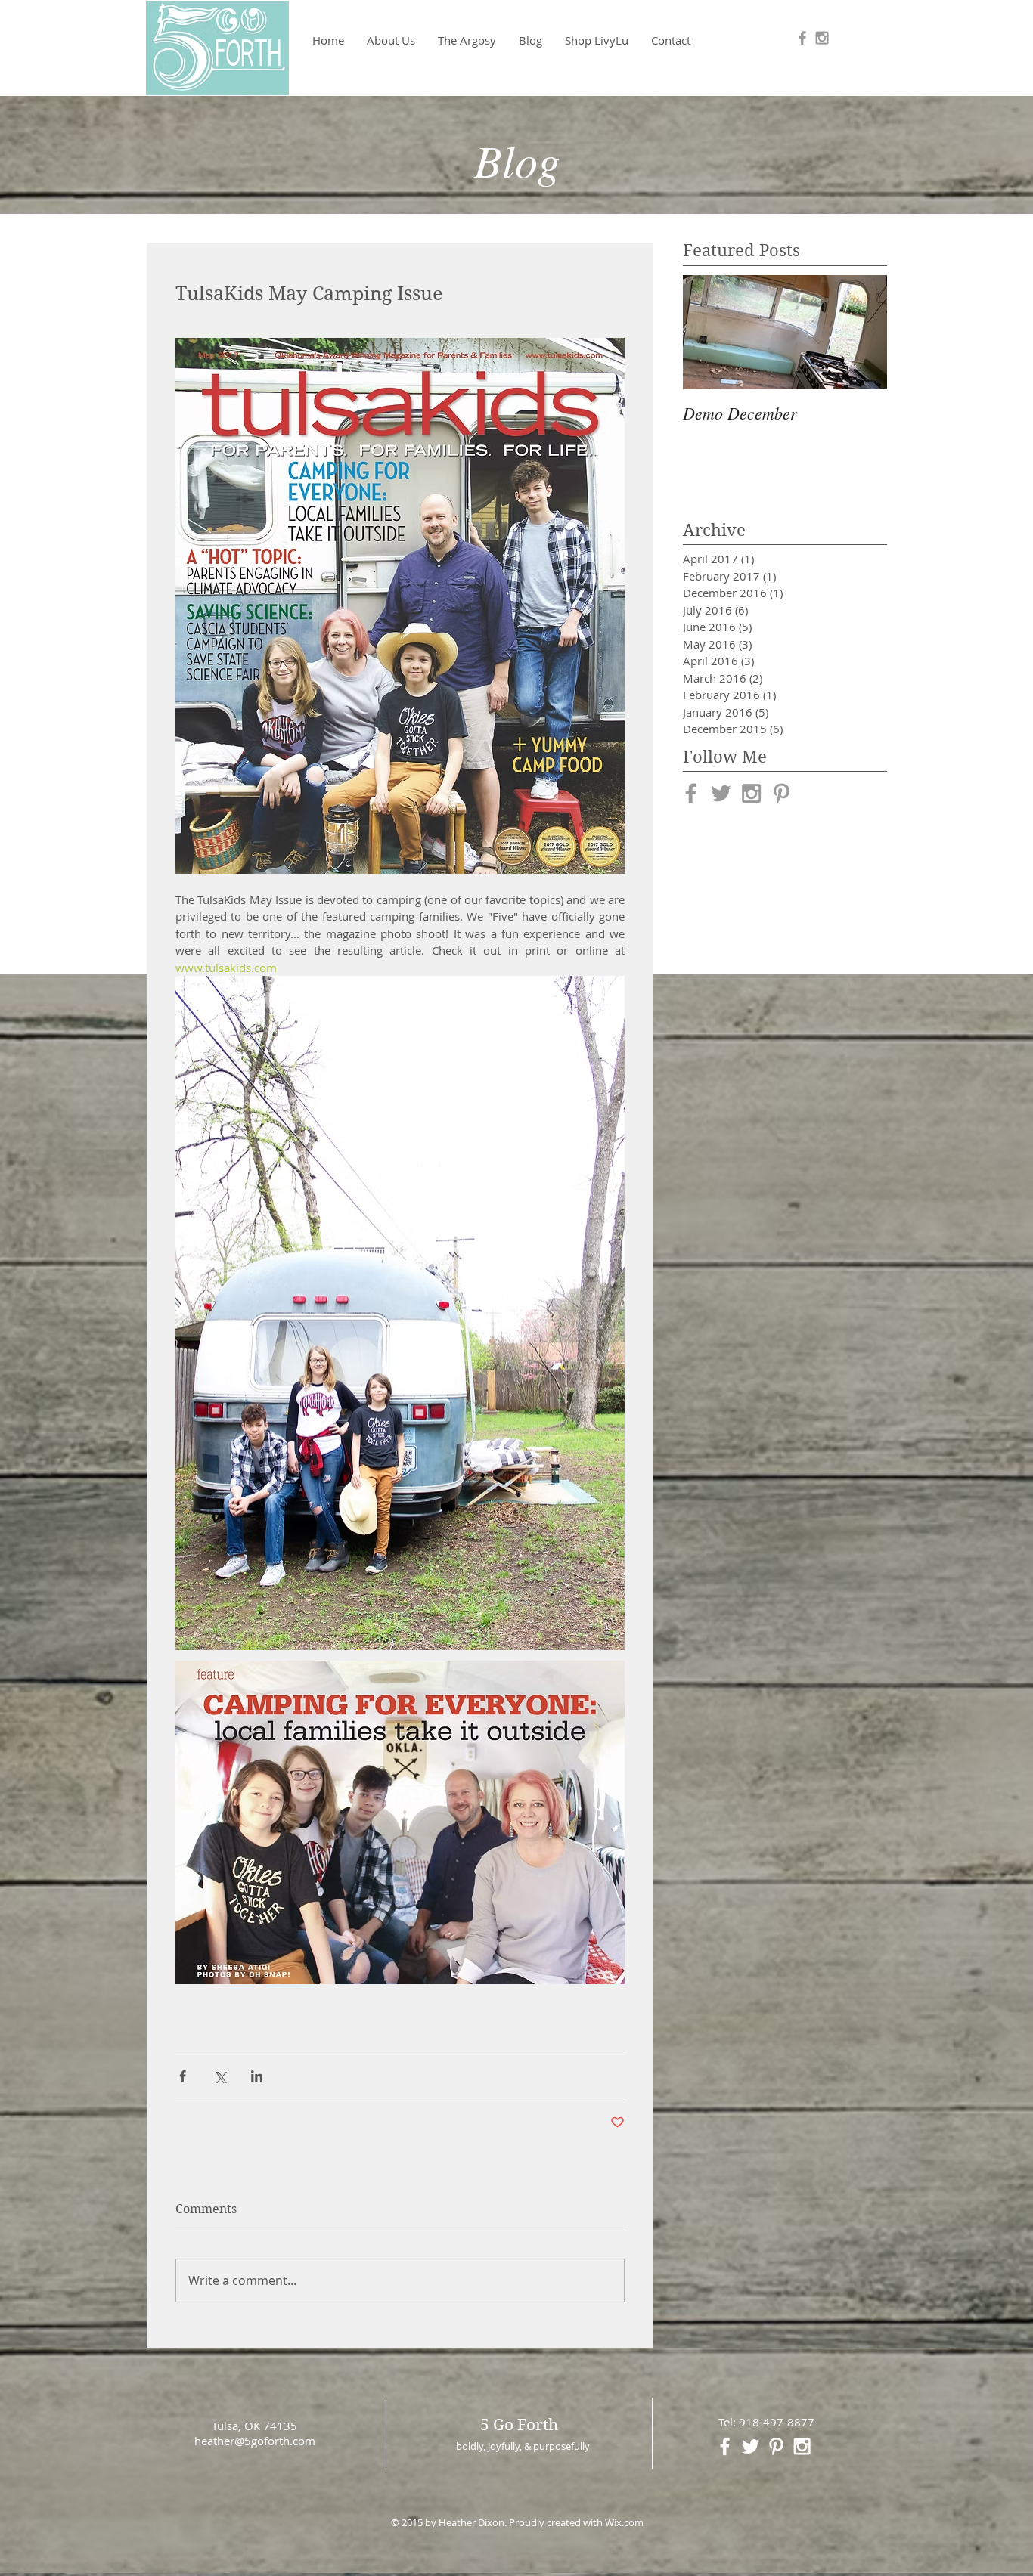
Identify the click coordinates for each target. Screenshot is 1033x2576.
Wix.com (624, 2522)
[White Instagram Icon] (802, 2446)
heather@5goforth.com (255, 2441)
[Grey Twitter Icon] (721, 793)
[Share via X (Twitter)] (220, 2076)
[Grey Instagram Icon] (822, 38)
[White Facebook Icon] (725, 2446)
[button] (467, 40)
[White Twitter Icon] (751, 2446)
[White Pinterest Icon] (776, 2446)
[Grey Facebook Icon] (802, 38)
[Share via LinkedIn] (257, 2076)
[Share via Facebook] (183, 2076)
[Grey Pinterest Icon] (782, 793)
